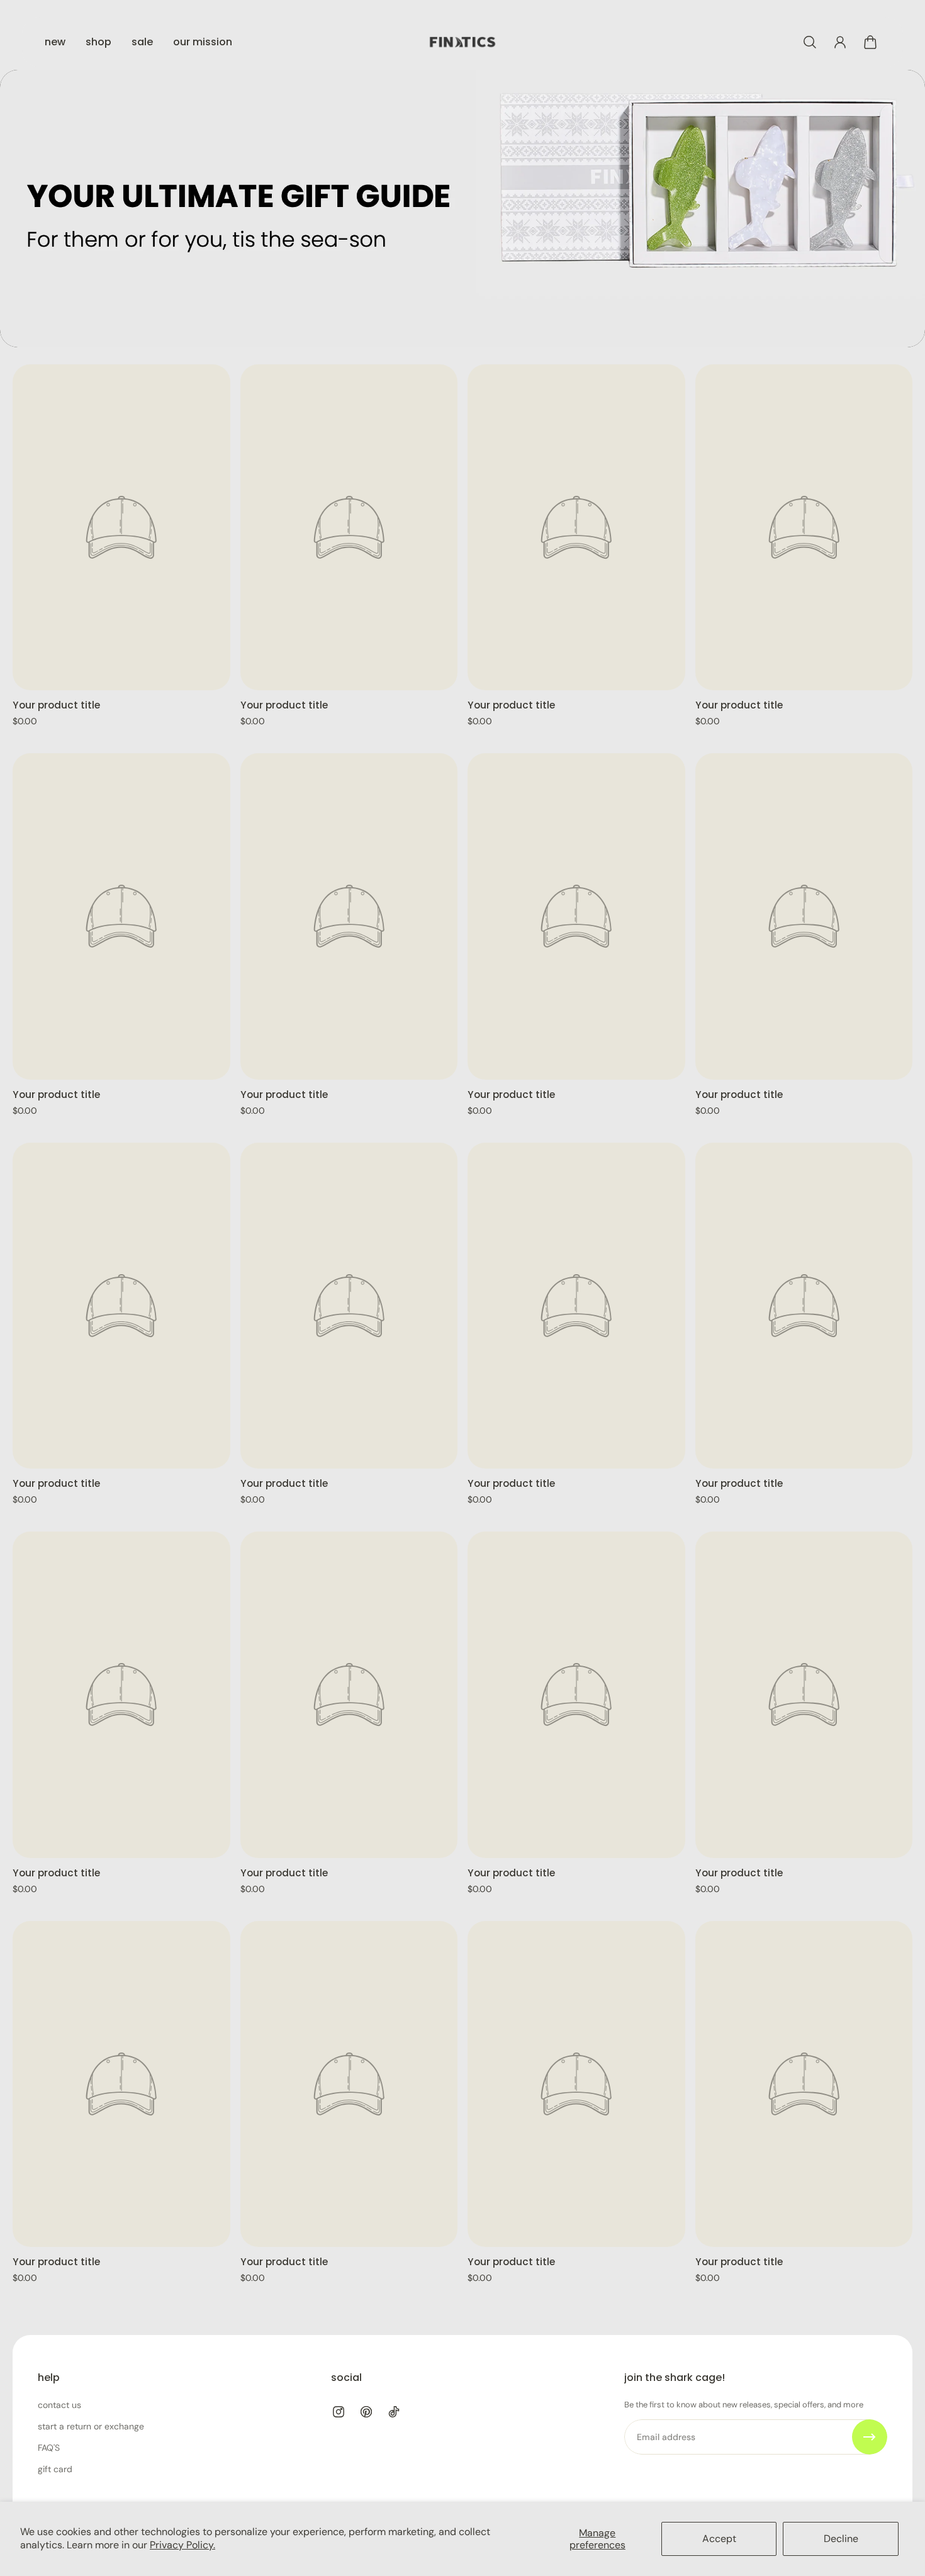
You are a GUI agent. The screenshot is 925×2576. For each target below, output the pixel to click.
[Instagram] (339, 2412)
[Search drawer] (810, 42)
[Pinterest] (366, 2412)
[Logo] (462, 42)
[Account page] (840, 42)
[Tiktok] (394, 2412)
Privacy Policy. (182, 2545)
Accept (719, 2539)
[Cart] (870, 42)
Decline (841, 2539)
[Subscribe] (870, 2437)
